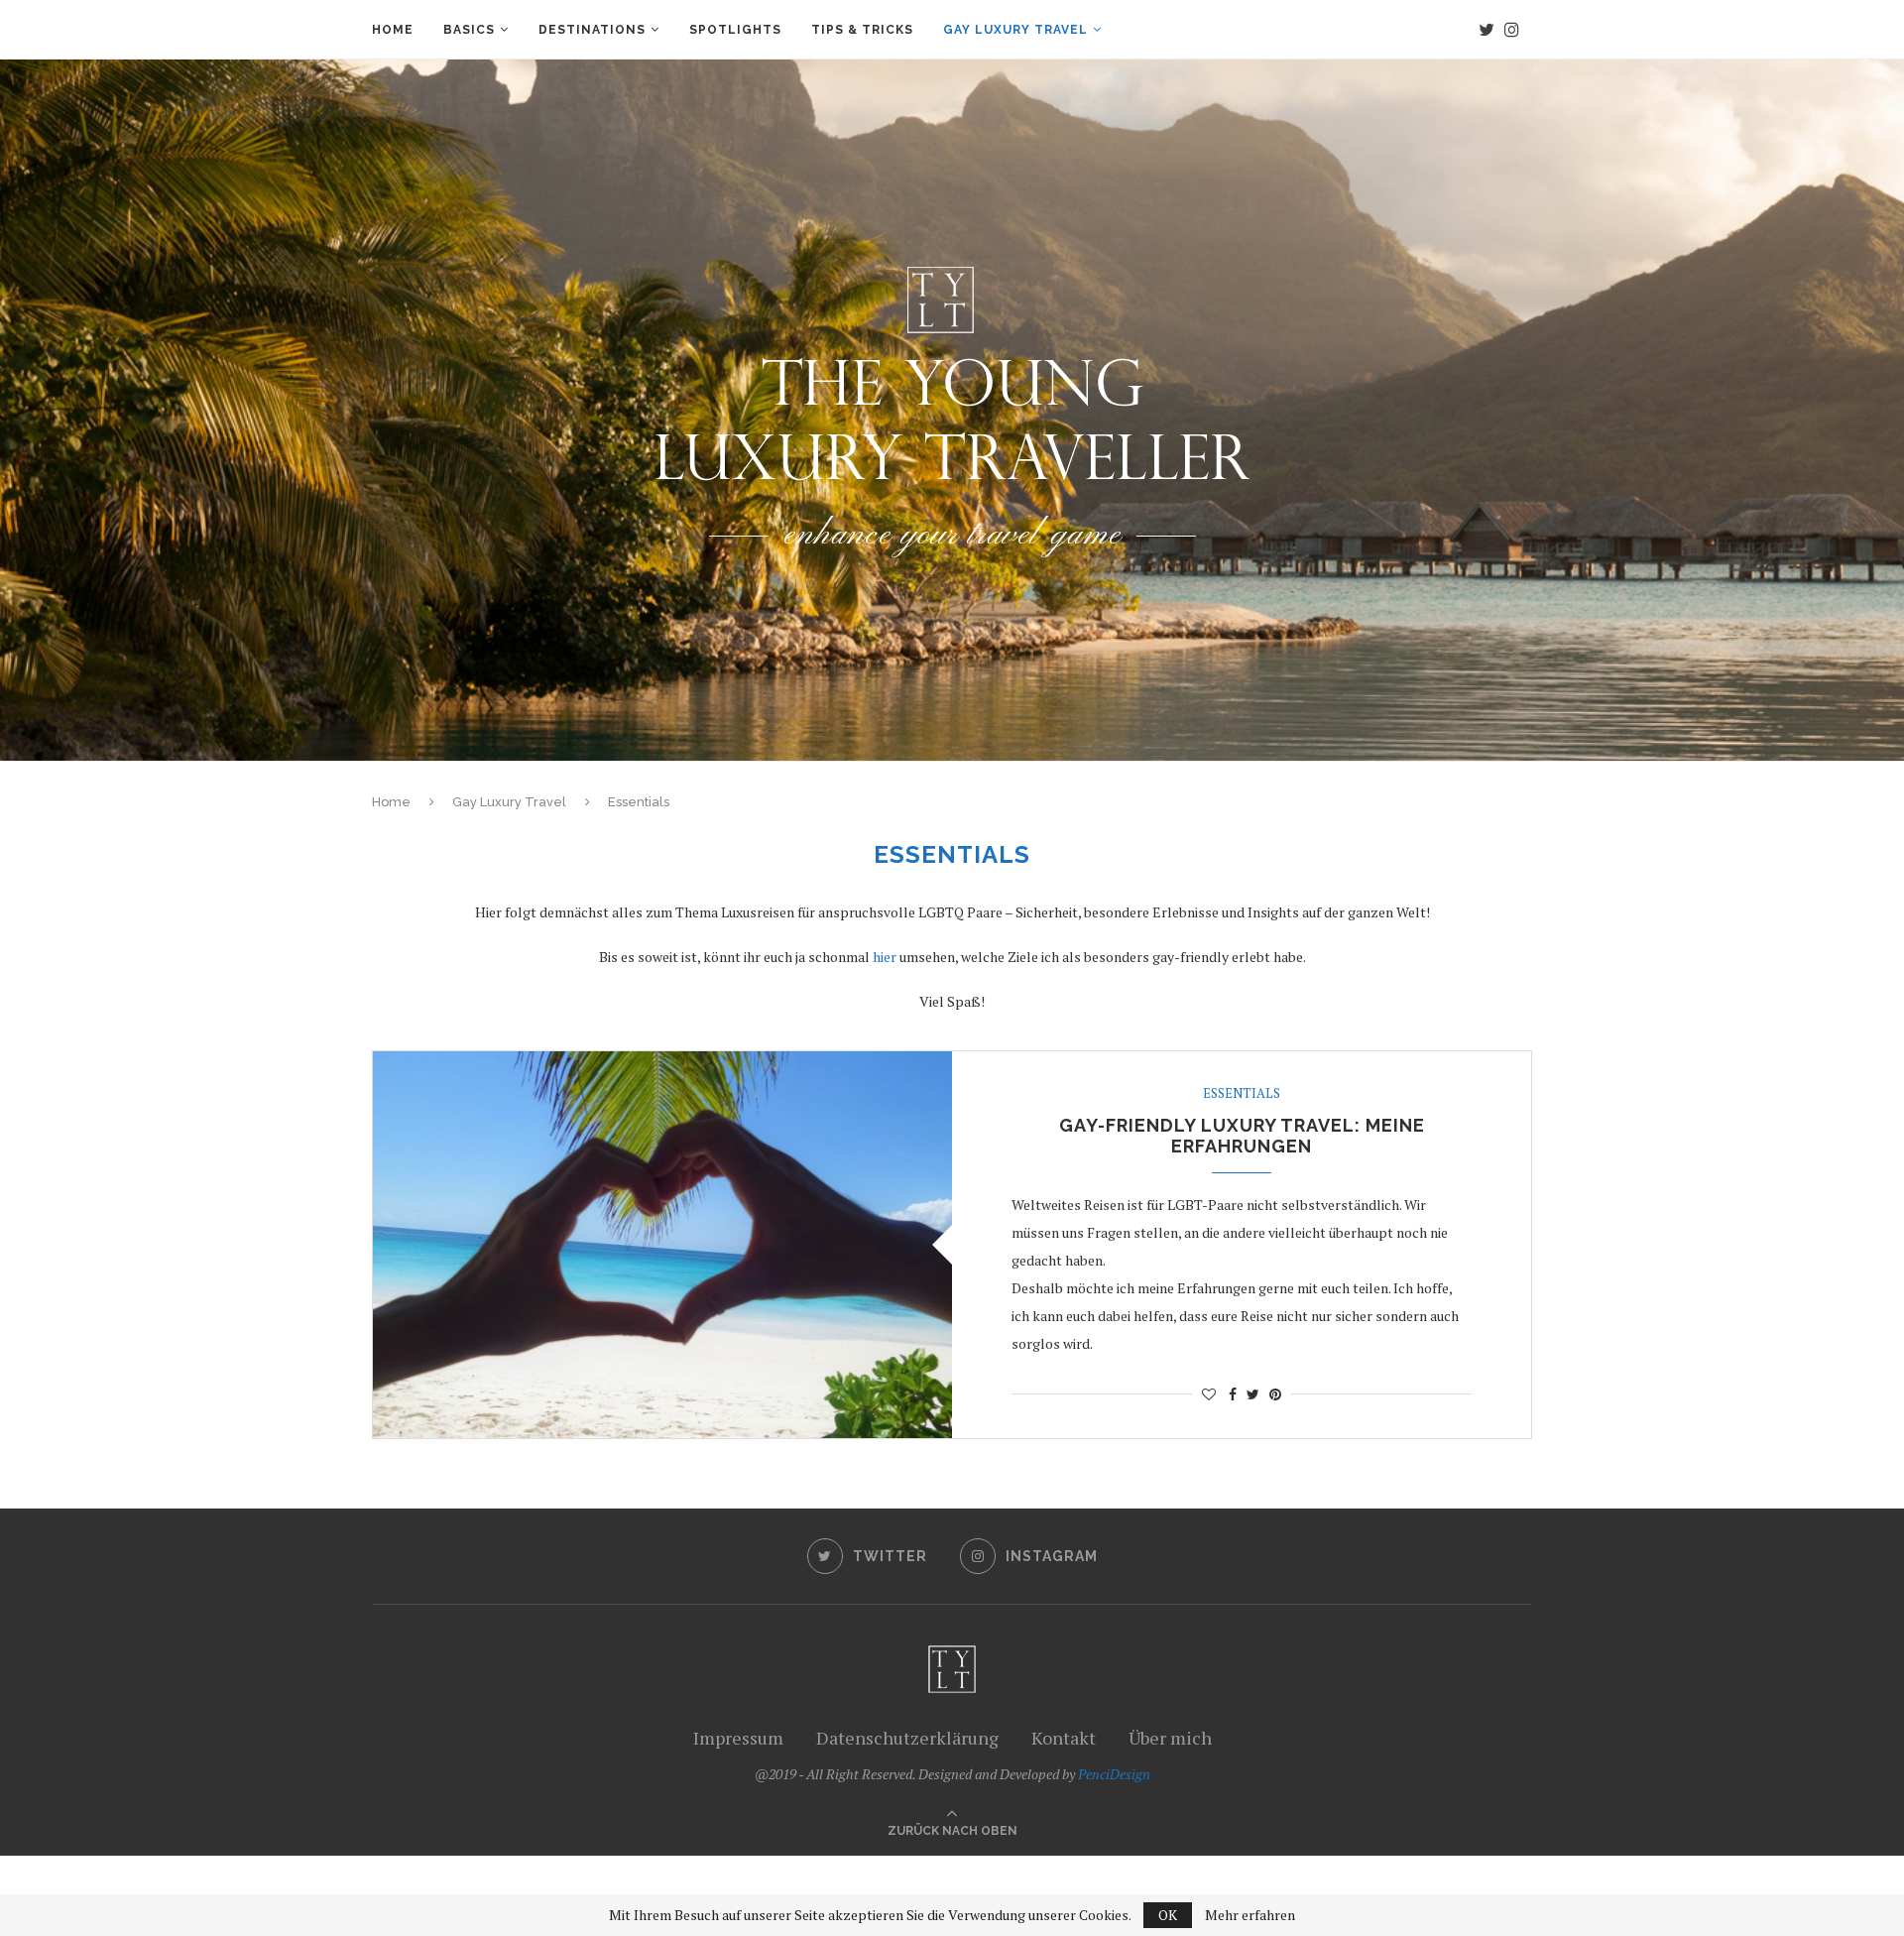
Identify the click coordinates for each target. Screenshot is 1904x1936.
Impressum (738, 1738)
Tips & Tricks (862, 30)
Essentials (1242, 1094)
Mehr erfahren (1250, 1915)
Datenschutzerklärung (907, 1738)
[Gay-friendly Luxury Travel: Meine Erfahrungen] (662, 1244)
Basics (469, 30)
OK (1168, 1915)
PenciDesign (1114, 1774)
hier (885, 957)
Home (393, 30)
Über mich (1170, 1738)
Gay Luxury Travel (1015, 30)
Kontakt (1064, 1738)
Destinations (592, 30)
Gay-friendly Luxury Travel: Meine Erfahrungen (1242, 1136)
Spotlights (735, 30)
